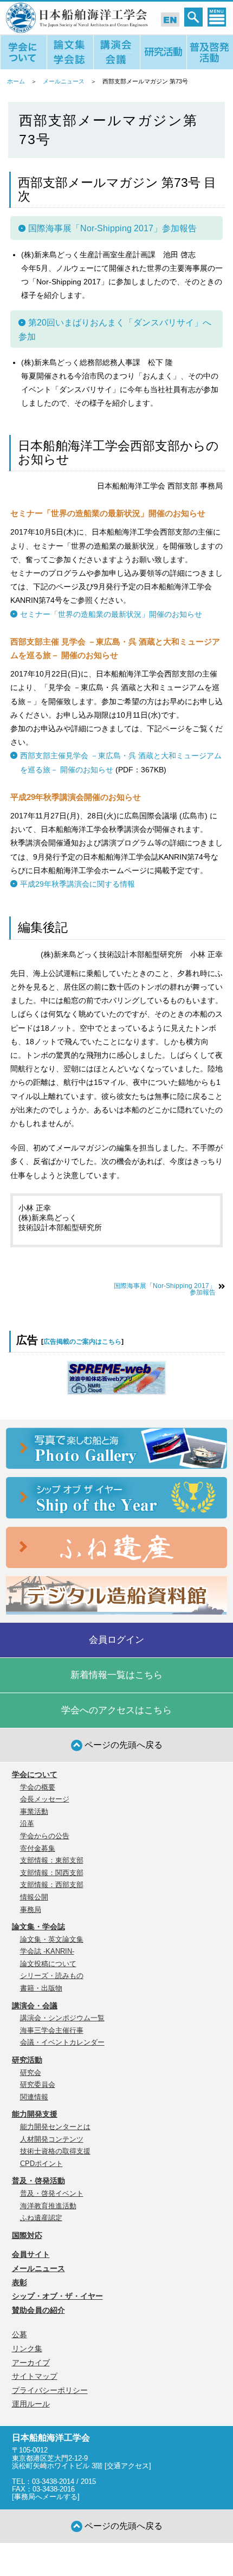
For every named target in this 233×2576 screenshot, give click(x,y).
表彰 (20, 2282)
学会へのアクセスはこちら (116, 1710)
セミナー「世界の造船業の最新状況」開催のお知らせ (111, 614)
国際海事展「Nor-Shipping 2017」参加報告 (165, 1289)
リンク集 (27, 2349)
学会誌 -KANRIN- (47, 1951)
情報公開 (34, 1897)
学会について (35, 1774)
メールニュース (64, 81)
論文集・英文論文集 (52, 1939)
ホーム (16, 81)
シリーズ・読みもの (52, 1976)
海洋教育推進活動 (48, 2206)
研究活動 (27, 2060)
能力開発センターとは (55, 2127)
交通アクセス (128, 2466)
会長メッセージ (45, 1799)
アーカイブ (31, 2363)
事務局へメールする (46, 2497)
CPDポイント (41, 2164)
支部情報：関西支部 (52, 1873)
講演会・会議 (35, 2006)
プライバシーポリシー (50, 2390)
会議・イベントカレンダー (62, 2042)
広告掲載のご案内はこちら (82, 1342)
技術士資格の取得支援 (55, 2151)
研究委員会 (38, 2084)
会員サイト (31, 2254)
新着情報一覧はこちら (116, 1675)
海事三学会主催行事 (52, 2030)
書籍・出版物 (41, 1988)
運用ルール (31, 2404)
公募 (20, 2334)
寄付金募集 (38, 1848)
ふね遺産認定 (41, 2218)
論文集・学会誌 (38, 1927)
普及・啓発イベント (52, 2193)
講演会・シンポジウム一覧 (62, 2018)
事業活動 (34, 1811)
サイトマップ (35, 2376)
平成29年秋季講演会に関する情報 (77, 884)
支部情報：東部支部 (52, 1860)
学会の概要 (38, 1787)
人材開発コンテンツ (52, 2139)
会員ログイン (116, 1640)
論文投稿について (48, 1964)
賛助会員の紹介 (38, 2310)
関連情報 (34, 2097)
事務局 (31, 1910)
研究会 (31, 2073)
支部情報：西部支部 (52, 1885)
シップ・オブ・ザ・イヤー (57, 2296)
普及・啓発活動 (38, 2181)
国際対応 (27, 2235)
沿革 (27, 1823)
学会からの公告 (45, 1836)
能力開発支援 (35, 2114)
